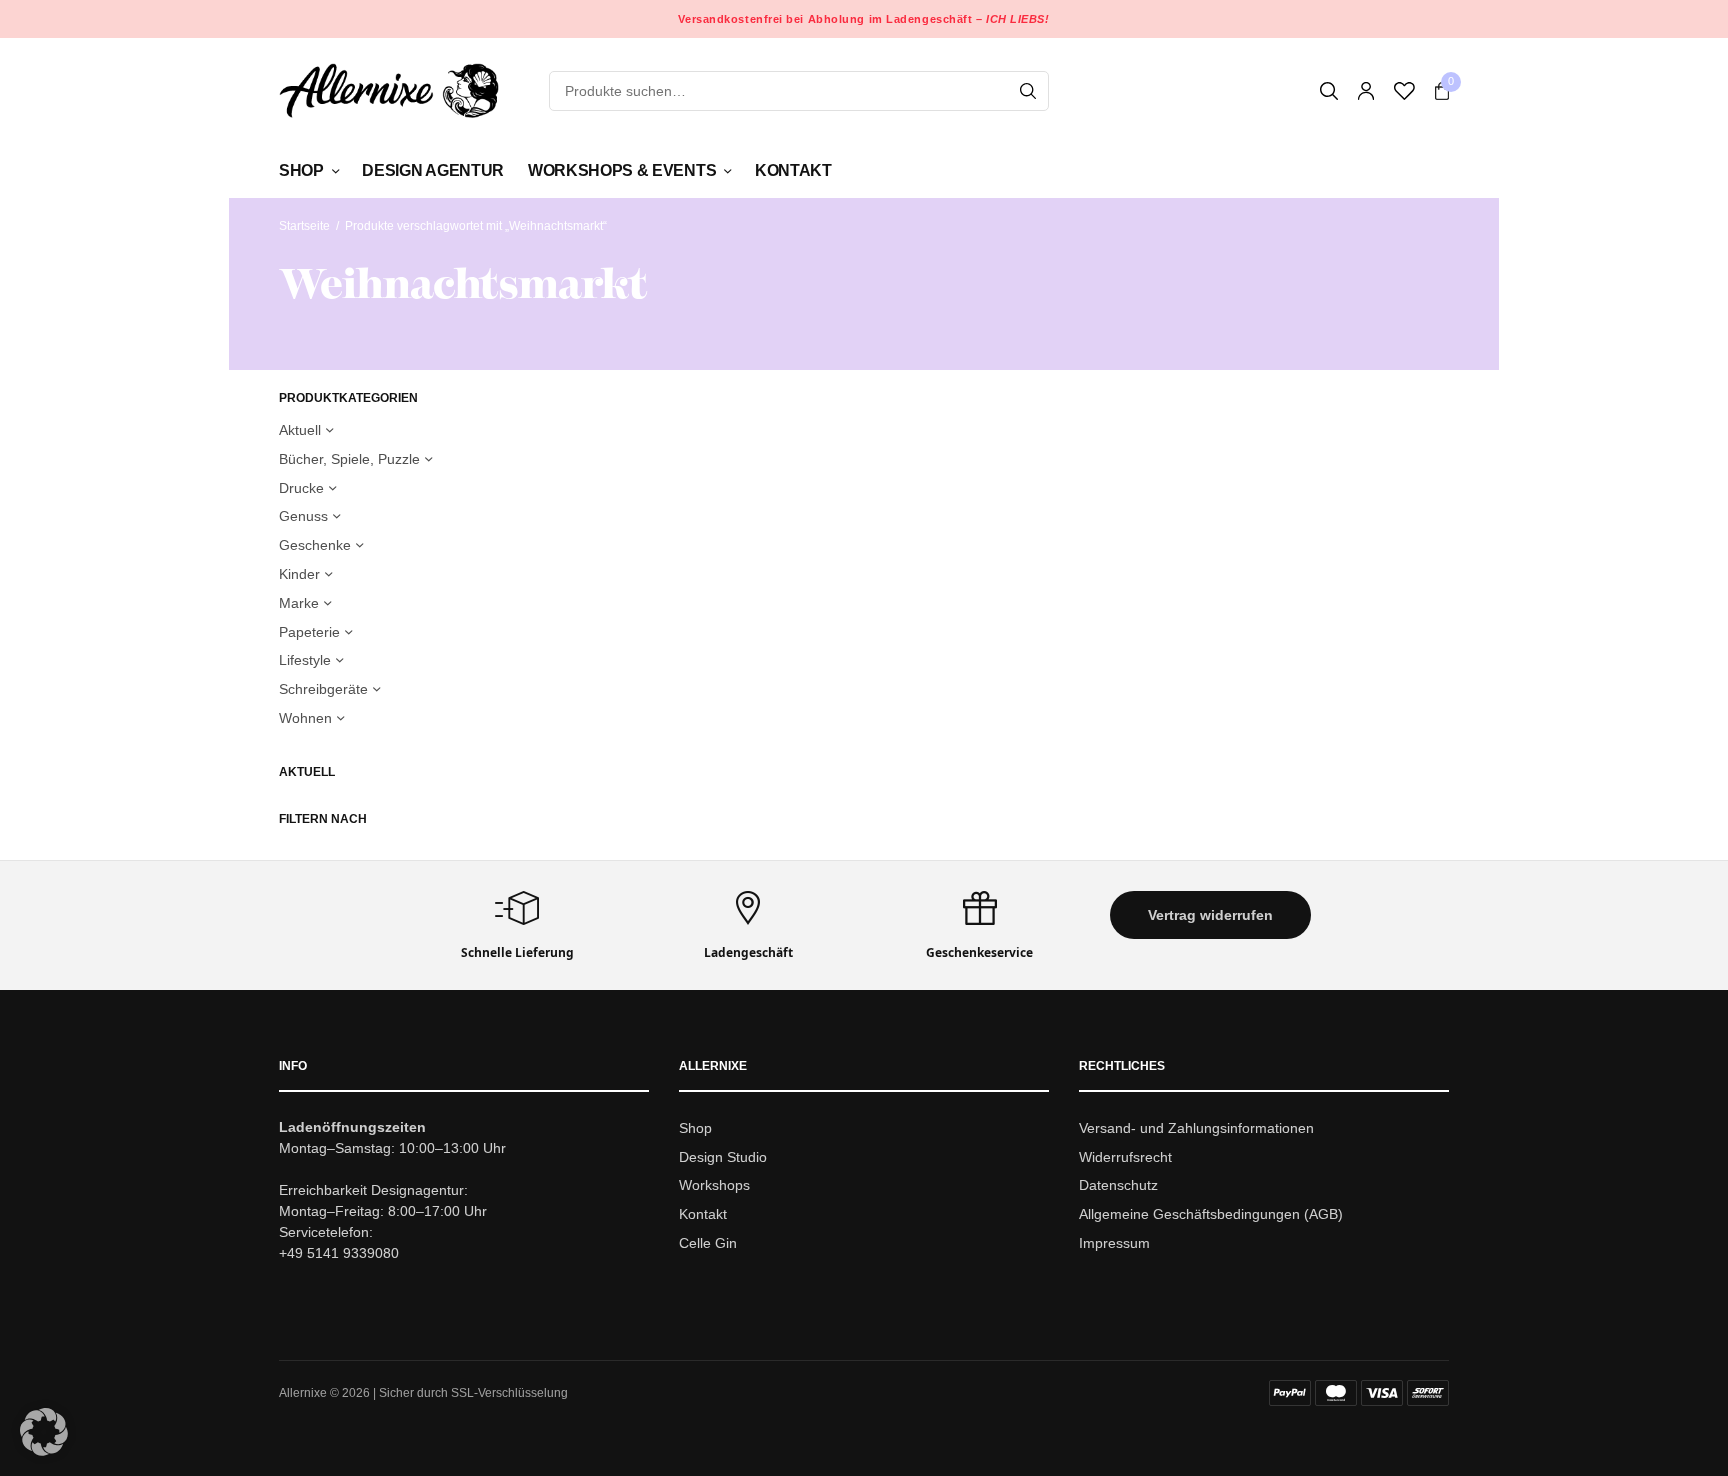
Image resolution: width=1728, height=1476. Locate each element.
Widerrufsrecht (1125, 1157)
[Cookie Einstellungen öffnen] (44, 1450)
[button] (1210, 915)
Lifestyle (305, 660)
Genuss (303, 516)
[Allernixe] (389, 90)
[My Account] (1366, 91)
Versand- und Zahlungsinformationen (1196, 1128)
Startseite (304, 226)
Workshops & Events (622, 170)
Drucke (301, 488)
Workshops (714, 1186)
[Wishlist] (1404, 91)
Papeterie (309, 632)
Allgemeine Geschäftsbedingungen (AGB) (1211, 1214)
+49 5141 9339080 (339, 1253)
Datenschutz (1118, 1186)
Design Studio (723, 1157)
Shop (301, 170)
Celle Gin (708, 1243)
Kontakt (793, 170)
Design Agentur (433, 170)
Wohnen (305, 718)
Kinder (299, 574)
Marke (299, 603)
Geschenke (315, 545)
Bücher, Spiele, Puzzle (349, 459)
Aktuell (300, 430)
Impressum (1114, 1243)
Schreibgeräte (323, 689)
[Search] (1028, 91)
